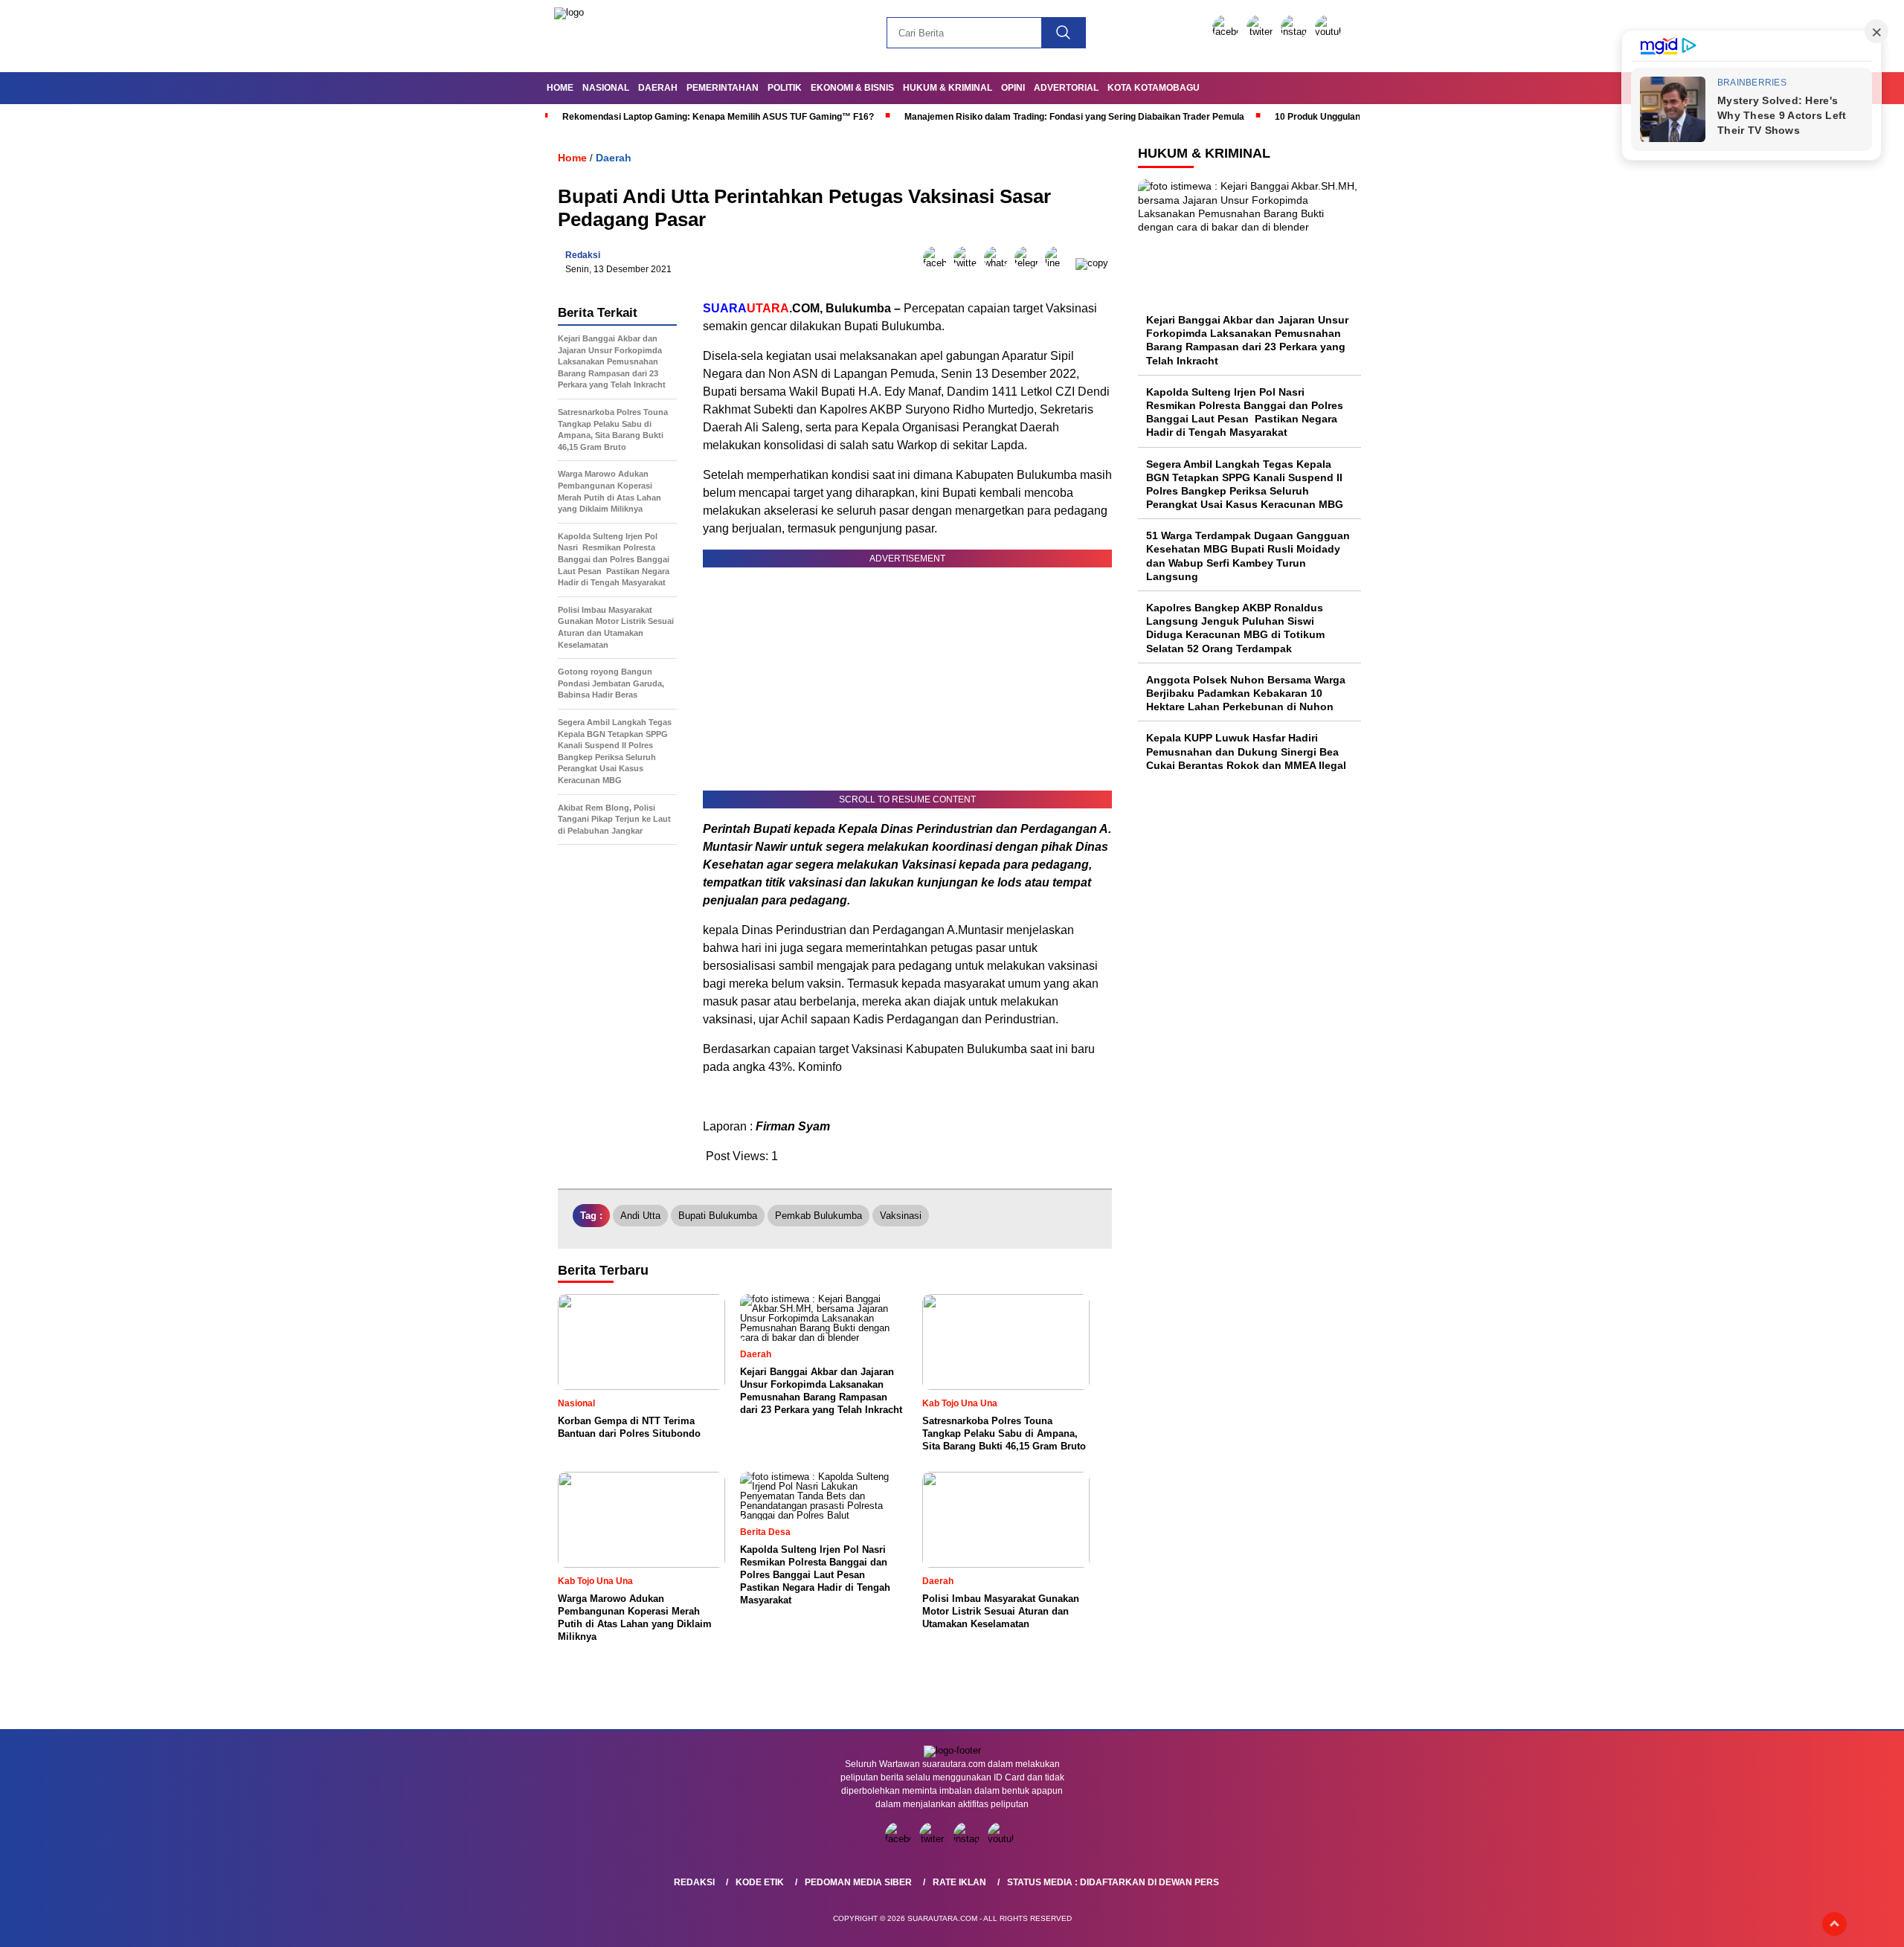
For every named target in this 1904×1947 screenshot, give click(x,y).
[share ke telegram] (1030, 263)
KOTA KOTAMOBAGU (1154, 88)
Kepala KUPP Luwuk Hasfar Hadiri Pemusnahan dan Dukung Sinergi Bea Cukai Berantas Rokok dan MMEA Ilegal (1246, 751)
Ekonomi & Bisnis (852, 88)
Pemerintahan (723, 88)
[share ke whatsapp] (999, 263)
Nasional (606, 88)
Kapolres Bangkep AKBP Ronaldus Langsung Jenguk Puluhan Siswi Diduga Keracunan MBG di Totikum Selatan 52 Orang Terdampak (1235, 628)
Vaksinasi (901, 1216)
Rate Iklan (959, 1882)
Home (560, 88)
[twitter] (1262, 32)
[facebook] (1228, 32)
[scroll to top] (1834, 1924)
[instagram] (1296, 32)
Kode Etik (760, 1882)
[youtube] (1331, 32)
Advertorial (1066, 88)
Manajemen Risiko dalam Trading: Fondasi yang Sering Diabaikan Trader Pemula (1074, 117)
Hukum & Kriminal (948, 88)
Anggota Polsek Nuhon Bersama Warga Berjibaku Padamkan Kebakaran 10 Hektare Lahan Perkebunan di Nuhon (1246, 693)
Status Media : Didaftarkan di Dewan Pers (1113, 1882)
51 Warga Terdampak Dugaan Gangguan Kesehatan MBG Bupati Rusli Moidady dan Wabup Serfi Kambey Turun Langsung (1248, 556)
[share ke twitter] (969, 263)
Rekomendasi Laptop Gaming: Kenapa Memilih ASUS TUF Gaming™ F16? (718, 117)
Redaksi (583, 255)
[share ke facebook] (938, 263)
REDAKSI (694, 1882)
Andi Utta (640, 1216)
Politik (785, 88)
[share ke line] (1060, 263)
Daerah (658, 88)
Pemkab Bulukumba (818, 1216)
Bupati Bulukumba (718, 1216)
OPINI (1013, 88)
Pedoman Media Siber (858, 1882)
